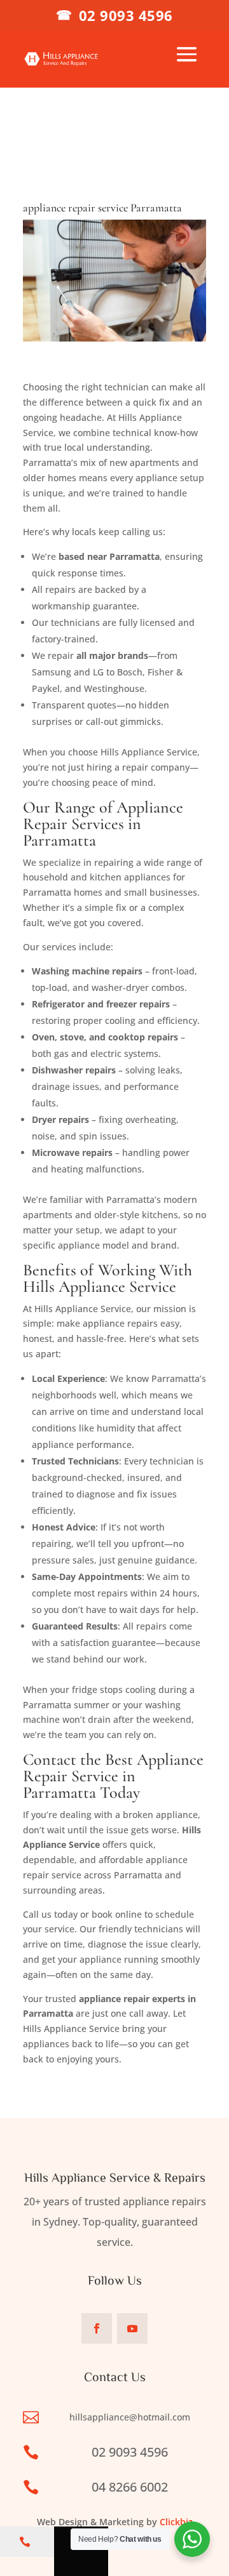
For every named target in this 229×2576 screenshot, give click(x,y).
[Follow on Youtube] (132, 2328)
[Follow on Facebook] (97, 2328)
